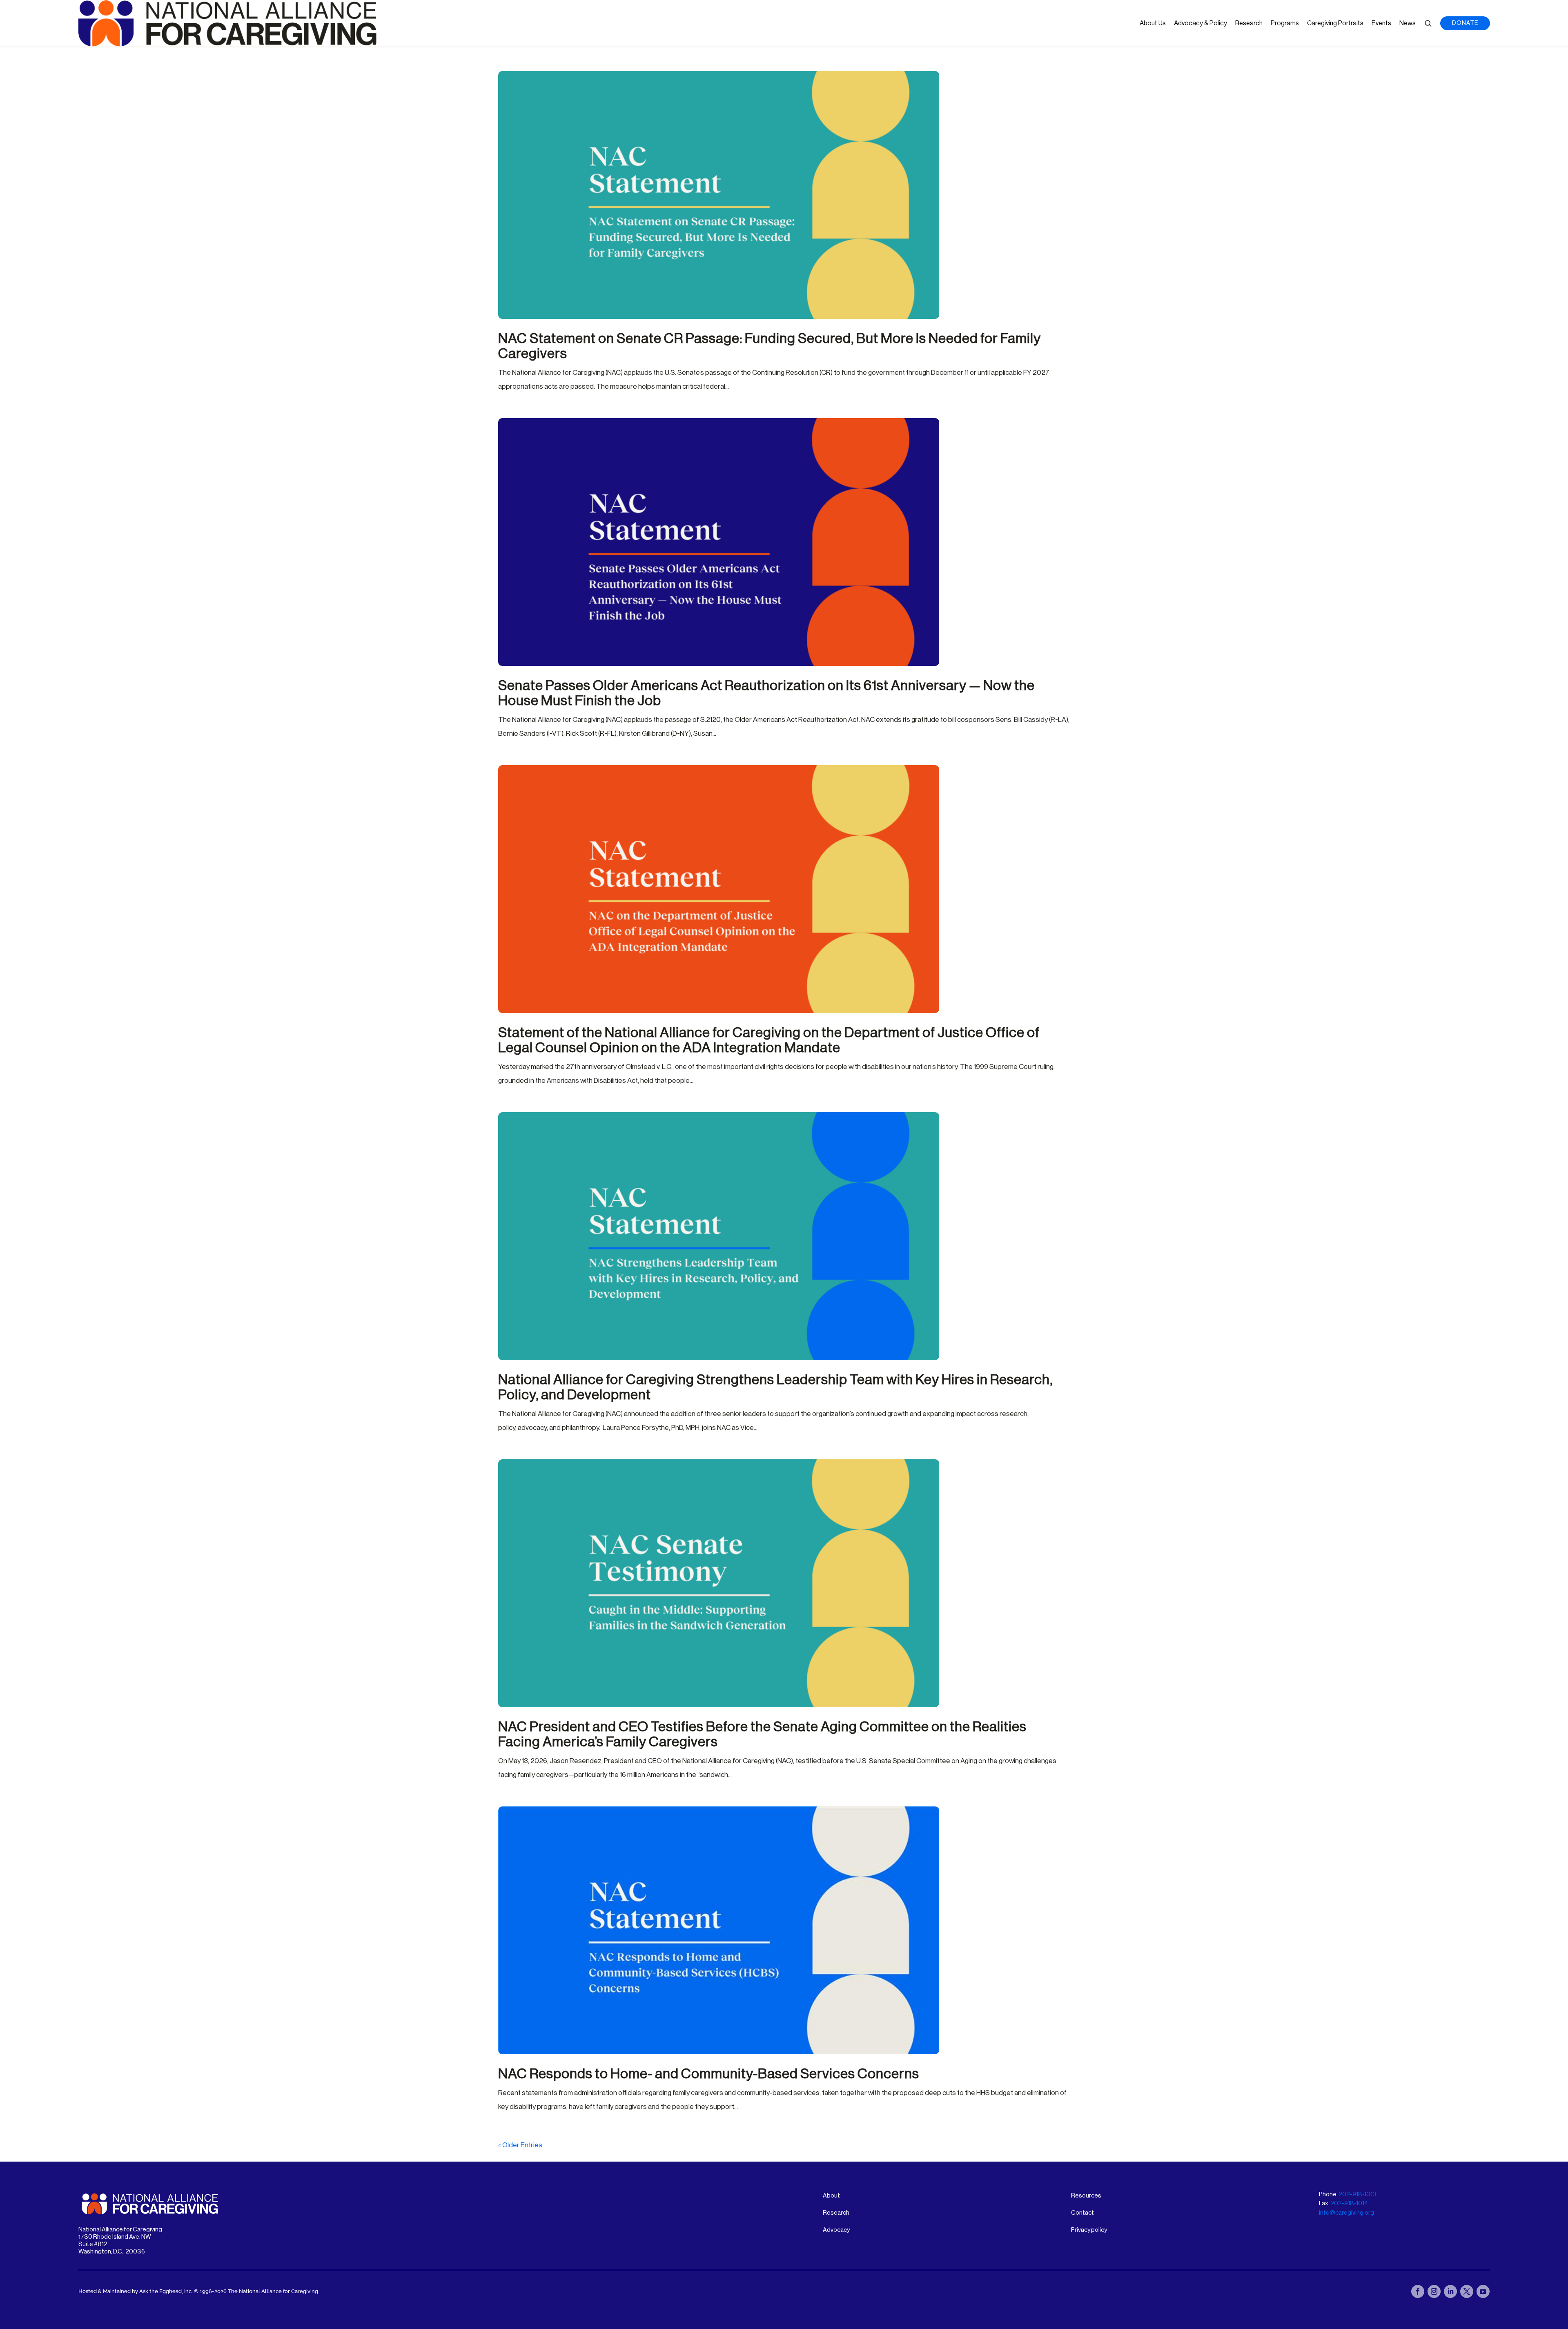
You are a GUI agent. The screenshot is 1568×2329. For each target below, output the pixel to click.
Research (1249, 23)
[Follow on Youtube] (1483, 2291)
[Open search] (1428, 23)
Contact (1082, 2213)
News (1408, 23)
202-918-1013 (1358, 2194)
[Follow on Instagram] (1434, 2291)
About (831, 2196)
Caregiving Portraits (1335, 23)
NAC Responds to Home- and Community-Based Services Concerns (709, 2074)
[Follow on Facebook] (1418, 2291)
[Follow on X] (1467, 2291)
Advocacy (836, 2230)
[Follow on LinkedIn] (1450, 2291)
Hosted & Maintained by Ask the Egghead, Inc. (136, 2291)
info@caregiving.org (1346, 2213)
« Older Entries (520, 2145)
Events (1381, 23)
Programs (1285, 23)
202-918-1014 (1349, 2203)
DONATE (1465, 23)
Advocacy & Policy (1200, 23)
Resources (1086, 2196)
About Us (1153, 23)
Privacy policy (1089, 2230)
